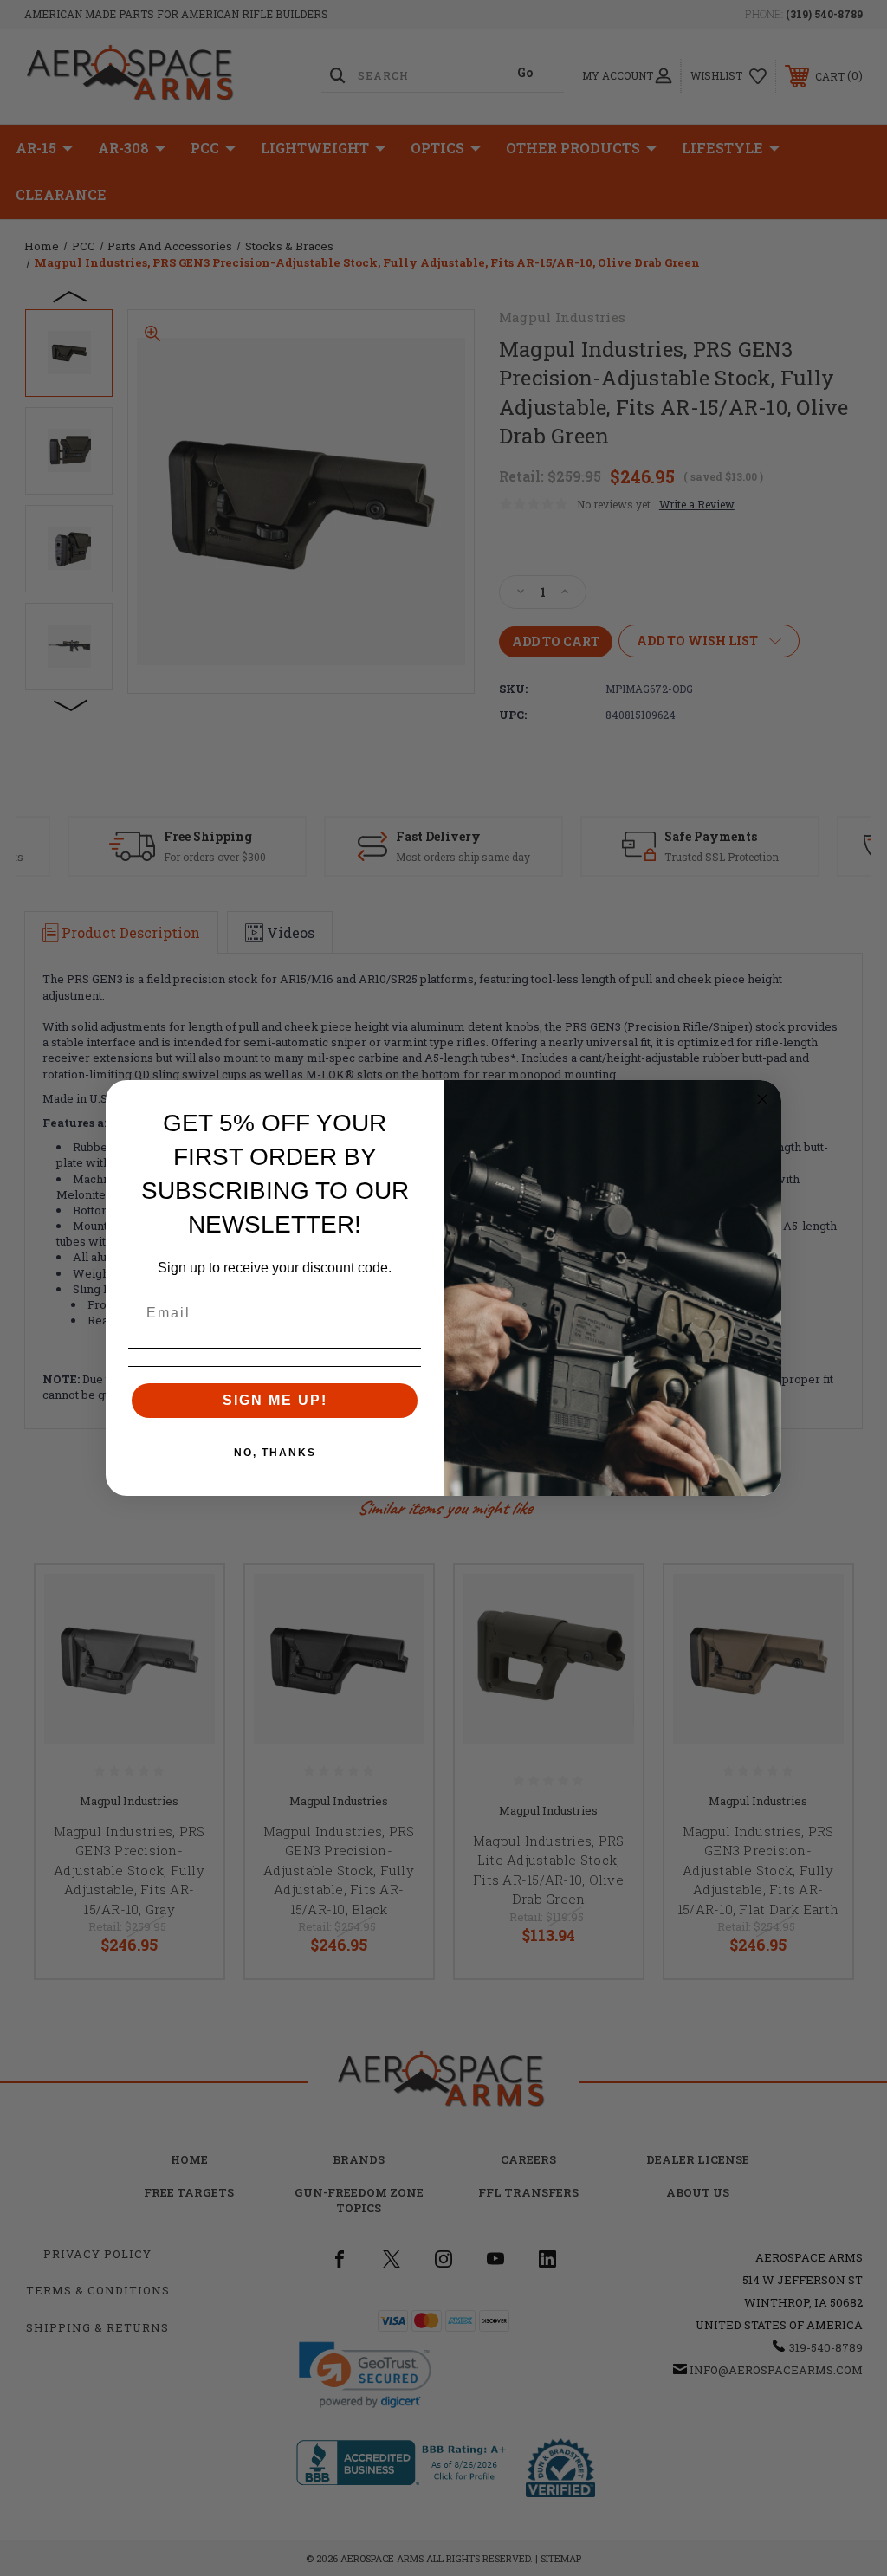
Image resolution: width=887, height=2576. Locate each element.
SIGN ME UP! (275, 1400)
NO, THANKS (275, 1453)
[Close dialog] (762, 1099)
